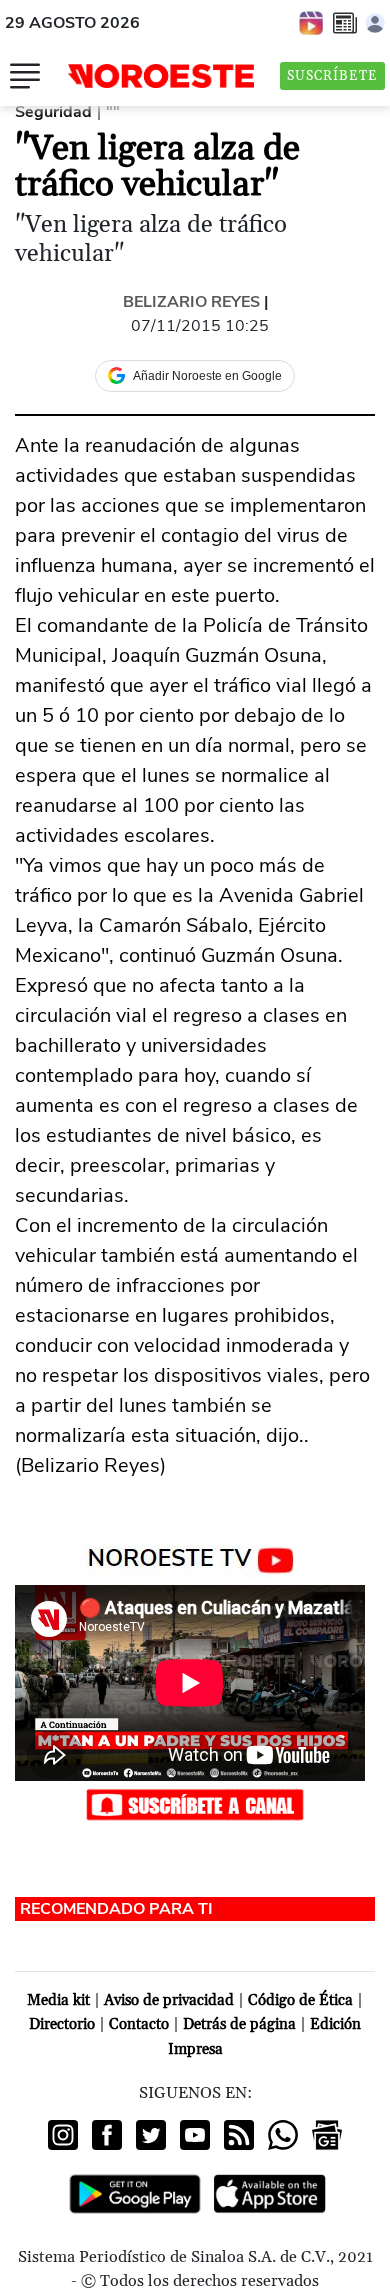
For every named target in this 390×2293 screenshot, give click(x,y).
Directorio (62, 2024)
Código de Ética (300, 2000)
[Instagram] (63, 2135)
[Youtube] (195, 2135)
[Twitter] (151, 2135)
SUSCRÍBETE (332, 76)
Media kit (58, 2000)
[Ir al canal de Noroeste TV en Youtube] (195, 1556)
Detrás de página (239, 2024)
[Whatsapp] (283, 2135)
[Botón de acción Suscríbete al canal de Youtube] (195, 1803)
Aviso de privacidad (169, 2000)
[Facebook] (107, 2135)
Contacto (139, 2024)
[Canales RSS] (239, 2135)
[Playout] (312, 22)
